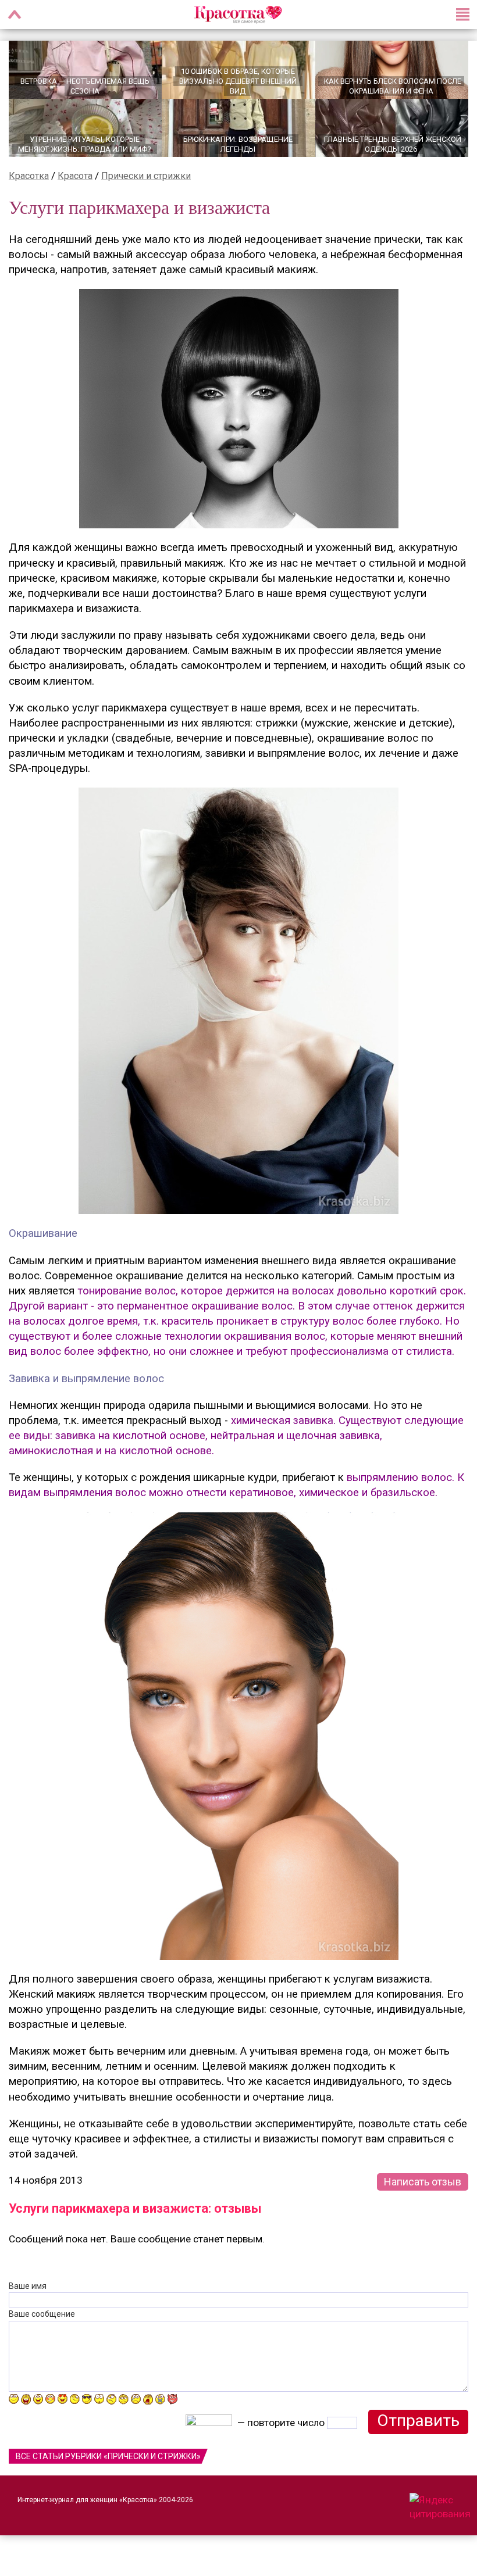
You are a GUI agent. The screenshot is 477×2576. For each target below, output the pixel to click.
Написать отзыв (423, 2182)
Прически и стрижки (146, 176)
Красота (75, 176)
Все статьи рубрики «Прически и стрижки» (108, 2456)
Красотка (29, 176)
